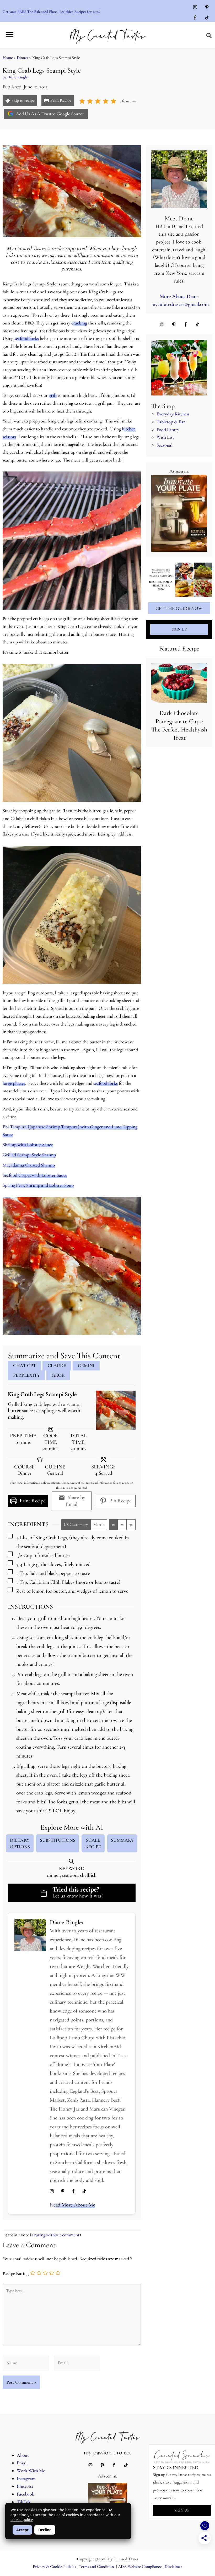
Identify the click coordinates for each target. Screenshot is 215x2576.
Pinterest (25, 2486)
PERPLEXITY (26, 1375)
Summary (122, 1840)
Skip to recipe (23, 100)
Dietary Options (20, 1843)
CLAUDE (57, 1365)
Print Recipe (60, 100)
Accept (22, 2530)
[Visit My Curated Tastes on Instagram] (195, 8)
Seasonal (165, 445)
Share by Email (76, 1501)
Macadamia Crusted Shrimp (29, 1165)
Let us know (65, 1896)
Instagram (26, 2479)
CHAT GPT (25, 1365)
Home (8, 58)
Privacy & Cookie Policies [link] (54, 2567)
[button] (209, 36)
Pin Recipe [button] (120, 1501)
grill (53, 395)
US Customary (76, 1525)
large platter (14, 1083)
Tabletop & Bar (171, 422)
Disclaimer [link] (173, 2567)
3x (131, 1525)
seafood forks (27, 338)
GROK (58, 1375)
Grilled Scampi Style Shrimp (29, 1155)
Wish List (165, 437)
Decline (45, 2530)
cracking (79, 323)
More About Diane (179, 296)
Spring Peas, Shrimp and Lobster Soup (38, 1185)
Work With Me (31, 2471)
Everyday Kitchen (173, 414)
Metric (99, 1525)
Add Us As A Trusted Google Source (49, 114)
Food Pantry (168, 430)
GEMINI (86, 1365)
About (23, 2455)
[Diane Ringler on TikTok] (84, 2192)
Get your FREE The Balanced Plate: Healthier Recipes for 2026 (51, 12)
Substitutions (58, 1840)
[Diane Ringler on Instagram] (52, 2192)
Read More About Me (72, 2205)
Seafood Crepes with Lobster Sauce (35, 1175)
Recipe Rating (16, 2274)
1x (113, 1525)
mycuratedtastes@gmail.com (180, 304)
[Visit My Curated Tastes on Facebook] (195, 18)
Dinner (23, 58)
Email (22, 2463)
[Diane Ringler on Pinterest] (63, 2192)
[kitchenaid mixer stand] (179, 368)
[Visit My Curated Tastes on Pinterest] (207, 8)
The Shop (163, 406)
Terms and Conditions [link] (97, 2567)
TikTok (24, 2502)
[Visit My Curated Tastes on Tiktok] (207, 18)
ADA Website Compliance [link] (140, 2567)
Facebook (26, 2494)
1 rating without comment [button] (55, 2235)
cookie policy (21, 2520)
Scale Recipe (93, 1843)
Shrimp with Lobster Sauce (28, 1145)
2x (122, 1525)
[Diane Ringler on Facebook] (73, 2192)
